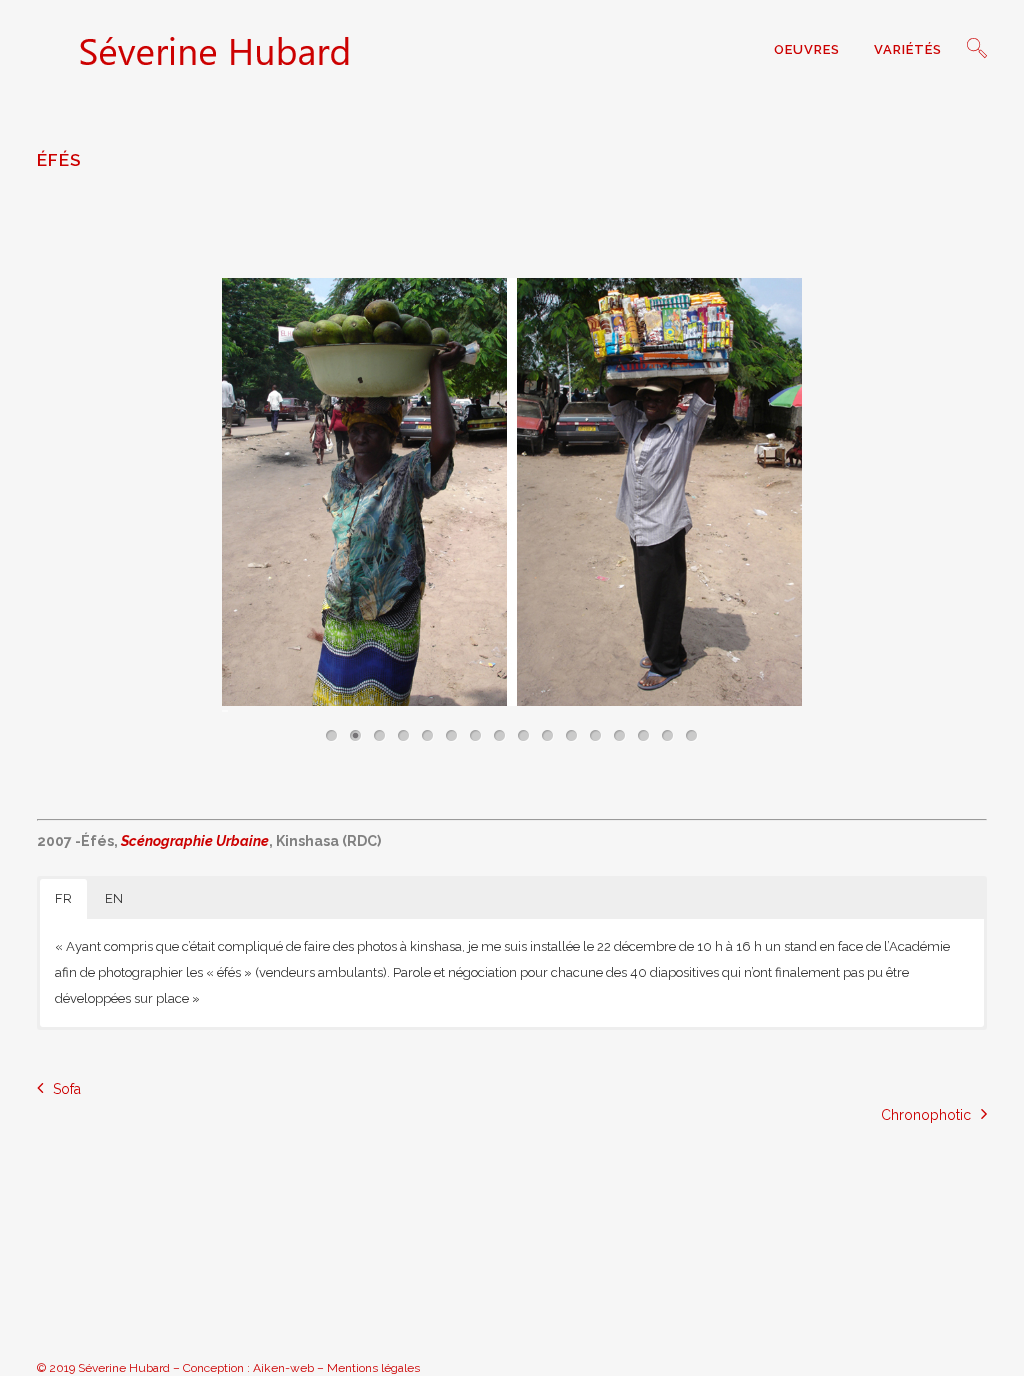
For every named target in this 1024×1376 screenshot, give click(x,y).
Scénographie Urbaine (195, 841)
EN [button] (114, 898)
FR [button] (63, 898)
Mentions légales (373, 1368)
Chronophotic (926, 1115)
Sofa (67, 1089)
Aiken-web (283, 1368)
